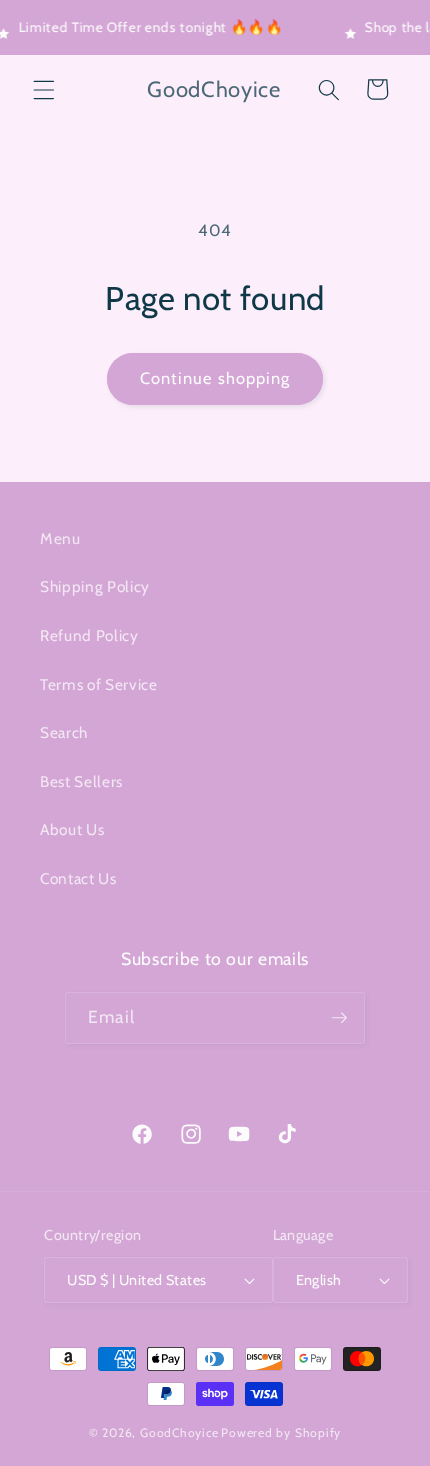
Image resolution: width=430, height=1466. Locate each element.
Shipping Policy (95, 586)
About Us (72, 829)
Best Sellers (81, 781)
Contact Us (78, 878)
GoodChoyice (179, 1432)
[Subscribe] (339, 1018)
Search (64, 732)
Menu (60, 538)
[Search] (329, 89)
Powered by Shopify (281, 1432)
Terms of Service (99, 684)
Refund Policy (89, 635)
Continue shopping (215, 378)
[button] (44, 89)
